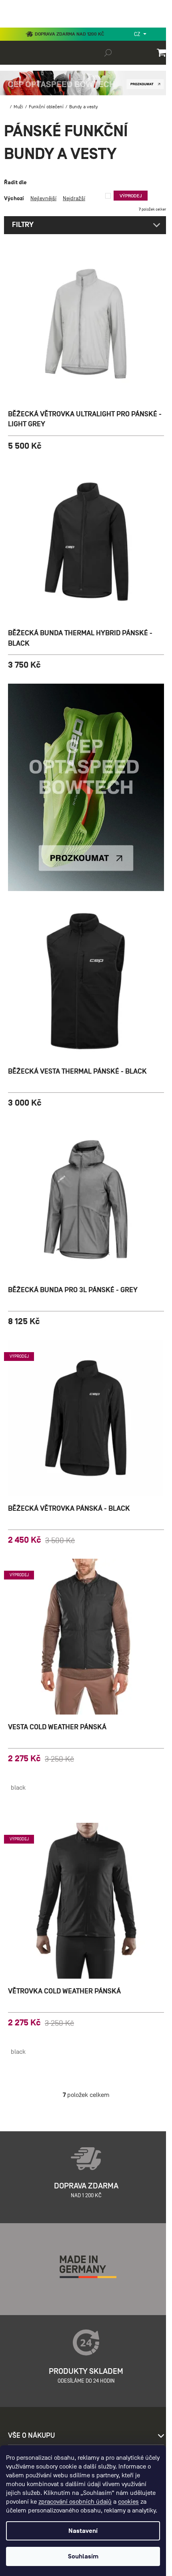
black (18, 1788)
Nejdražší (74, 198)
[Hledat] (108, 52)
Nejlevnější (43, 198)
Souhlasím (83, 2556)
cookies (128, 2502)
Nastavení (83, 2531)
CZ (138, 34)
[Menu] (12, 26)
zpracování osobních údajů (75, 2502)
